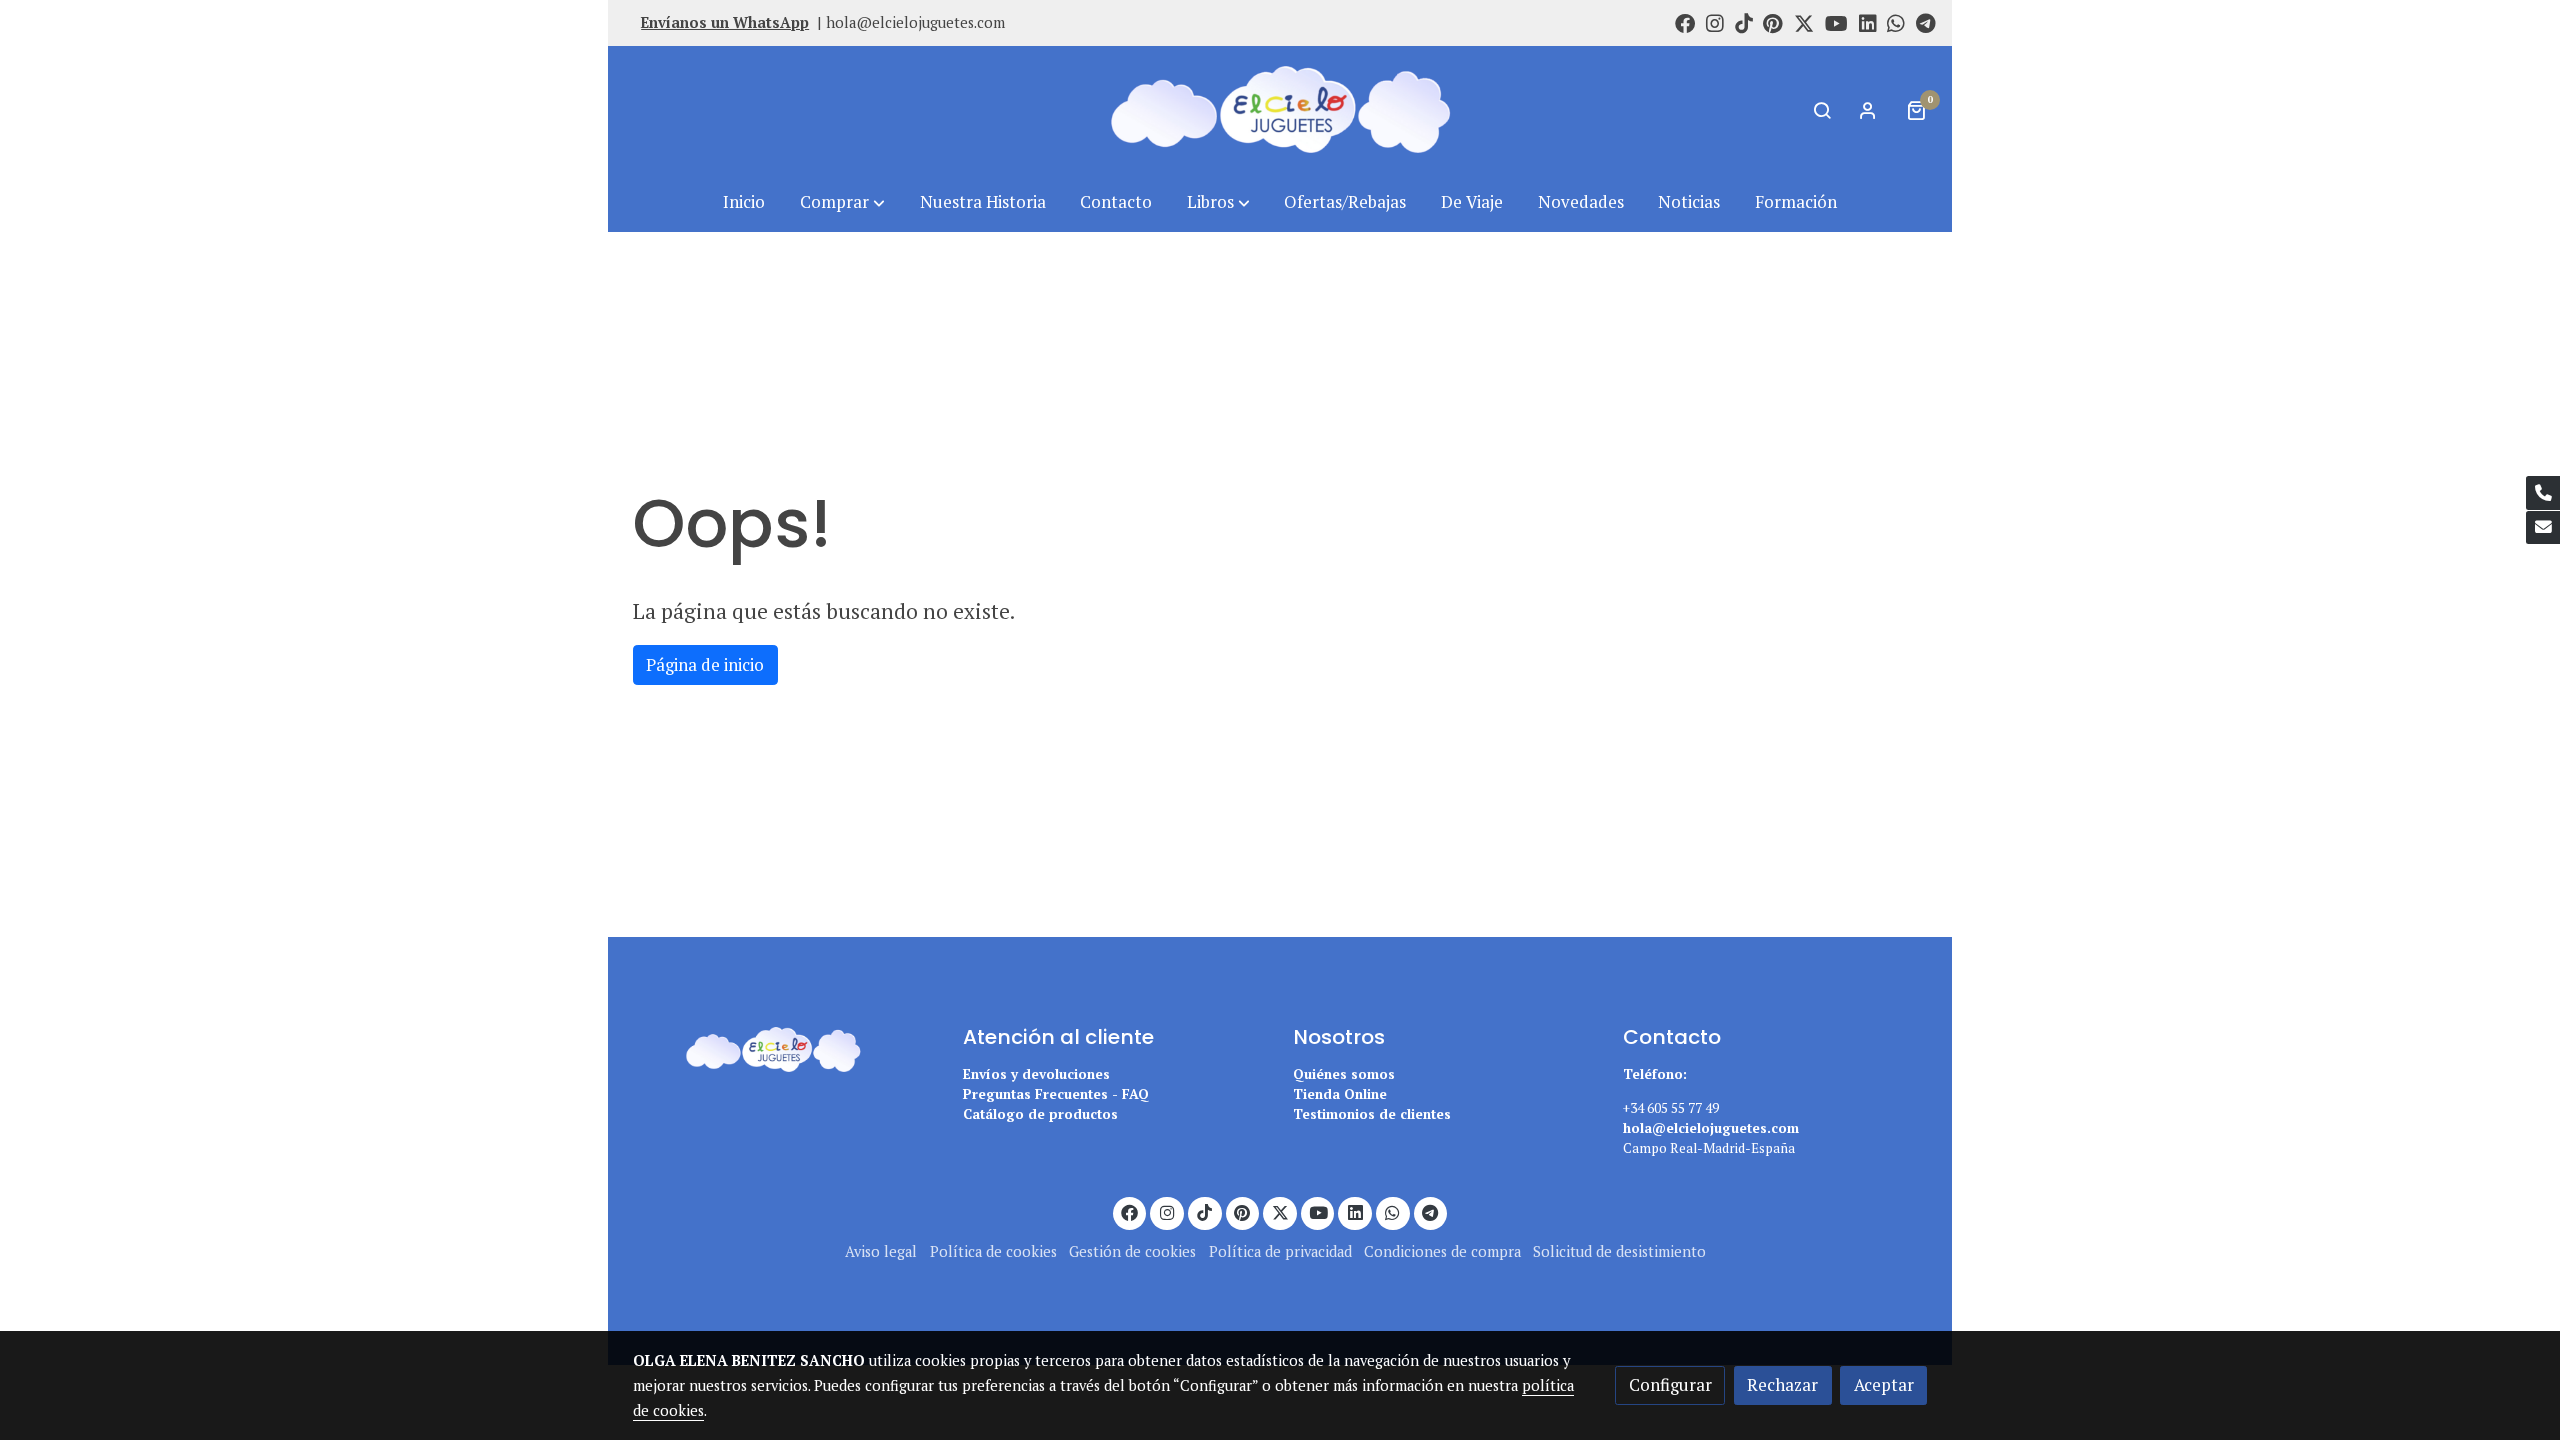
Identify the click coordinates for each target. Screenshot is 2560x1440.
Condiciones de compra (1442, 1251)
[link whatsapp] (1896, 22)
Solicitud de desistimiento (1619, 1251)
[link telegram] (1926, 22)
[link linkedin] (1868, 22)
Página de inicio (705, 665)
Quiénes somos (1344, 1074)
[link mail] (2543, 528)
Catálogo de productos (1040, 1114)
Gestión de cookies (1132, 1251)
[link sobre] (785, 1046)
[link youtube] (1836, 22)
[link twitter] (1804, 22)
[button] (842, 202)
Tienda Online (1340, 1094)
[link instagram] (1715, 22)
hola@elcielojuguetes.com (915, 22)
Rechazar (1782, 1385)
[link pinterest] (1773, 22)
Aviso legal (881, 1251)
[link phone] (2543, 493)
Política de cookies (993, 1251)
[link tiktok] (1744, 22)
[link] (1280, 109)
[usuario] (1868, 110)
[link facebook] (1685, 22)
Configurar (1670, 1385)
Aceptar (1884, 1385)
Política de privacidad (1280, 1251)
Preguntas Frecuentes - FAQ (1056, 1094)
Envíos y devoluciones (1036, 1074)
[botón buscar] (1822, 110)
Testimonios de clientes (1372, 1114)
